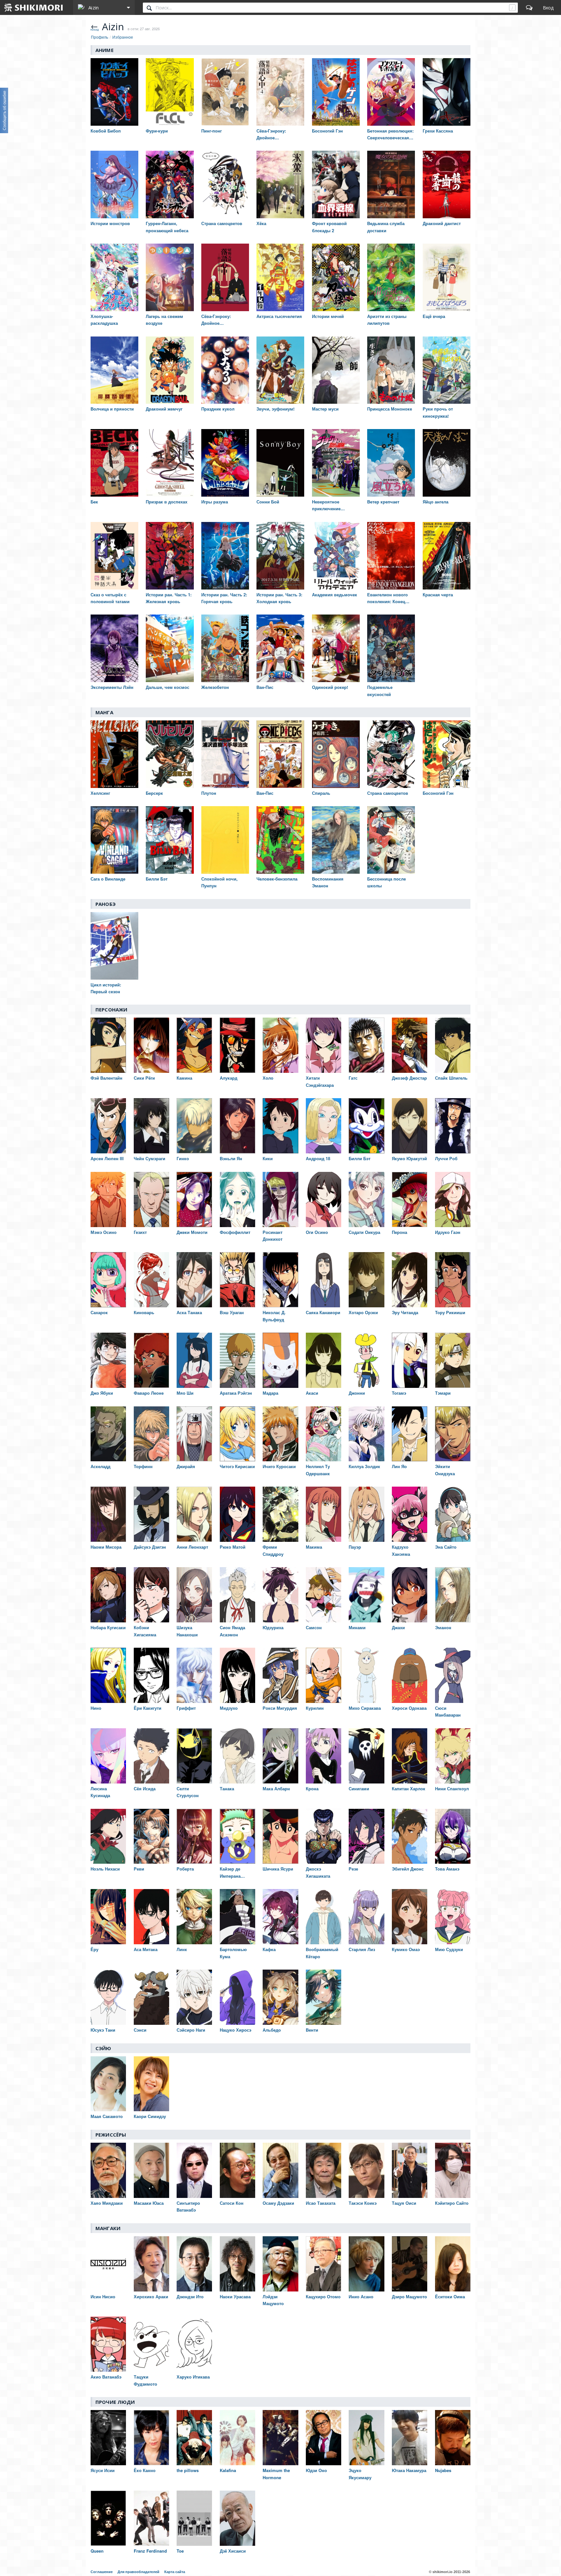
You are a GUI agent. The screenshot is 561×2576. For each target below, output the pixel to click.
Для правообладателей (138, 2572)
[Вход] (548, 7)
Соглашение (102, 2572)
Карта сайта (175, 2572)
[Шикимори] (34, 7)
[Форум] (529, 7)
